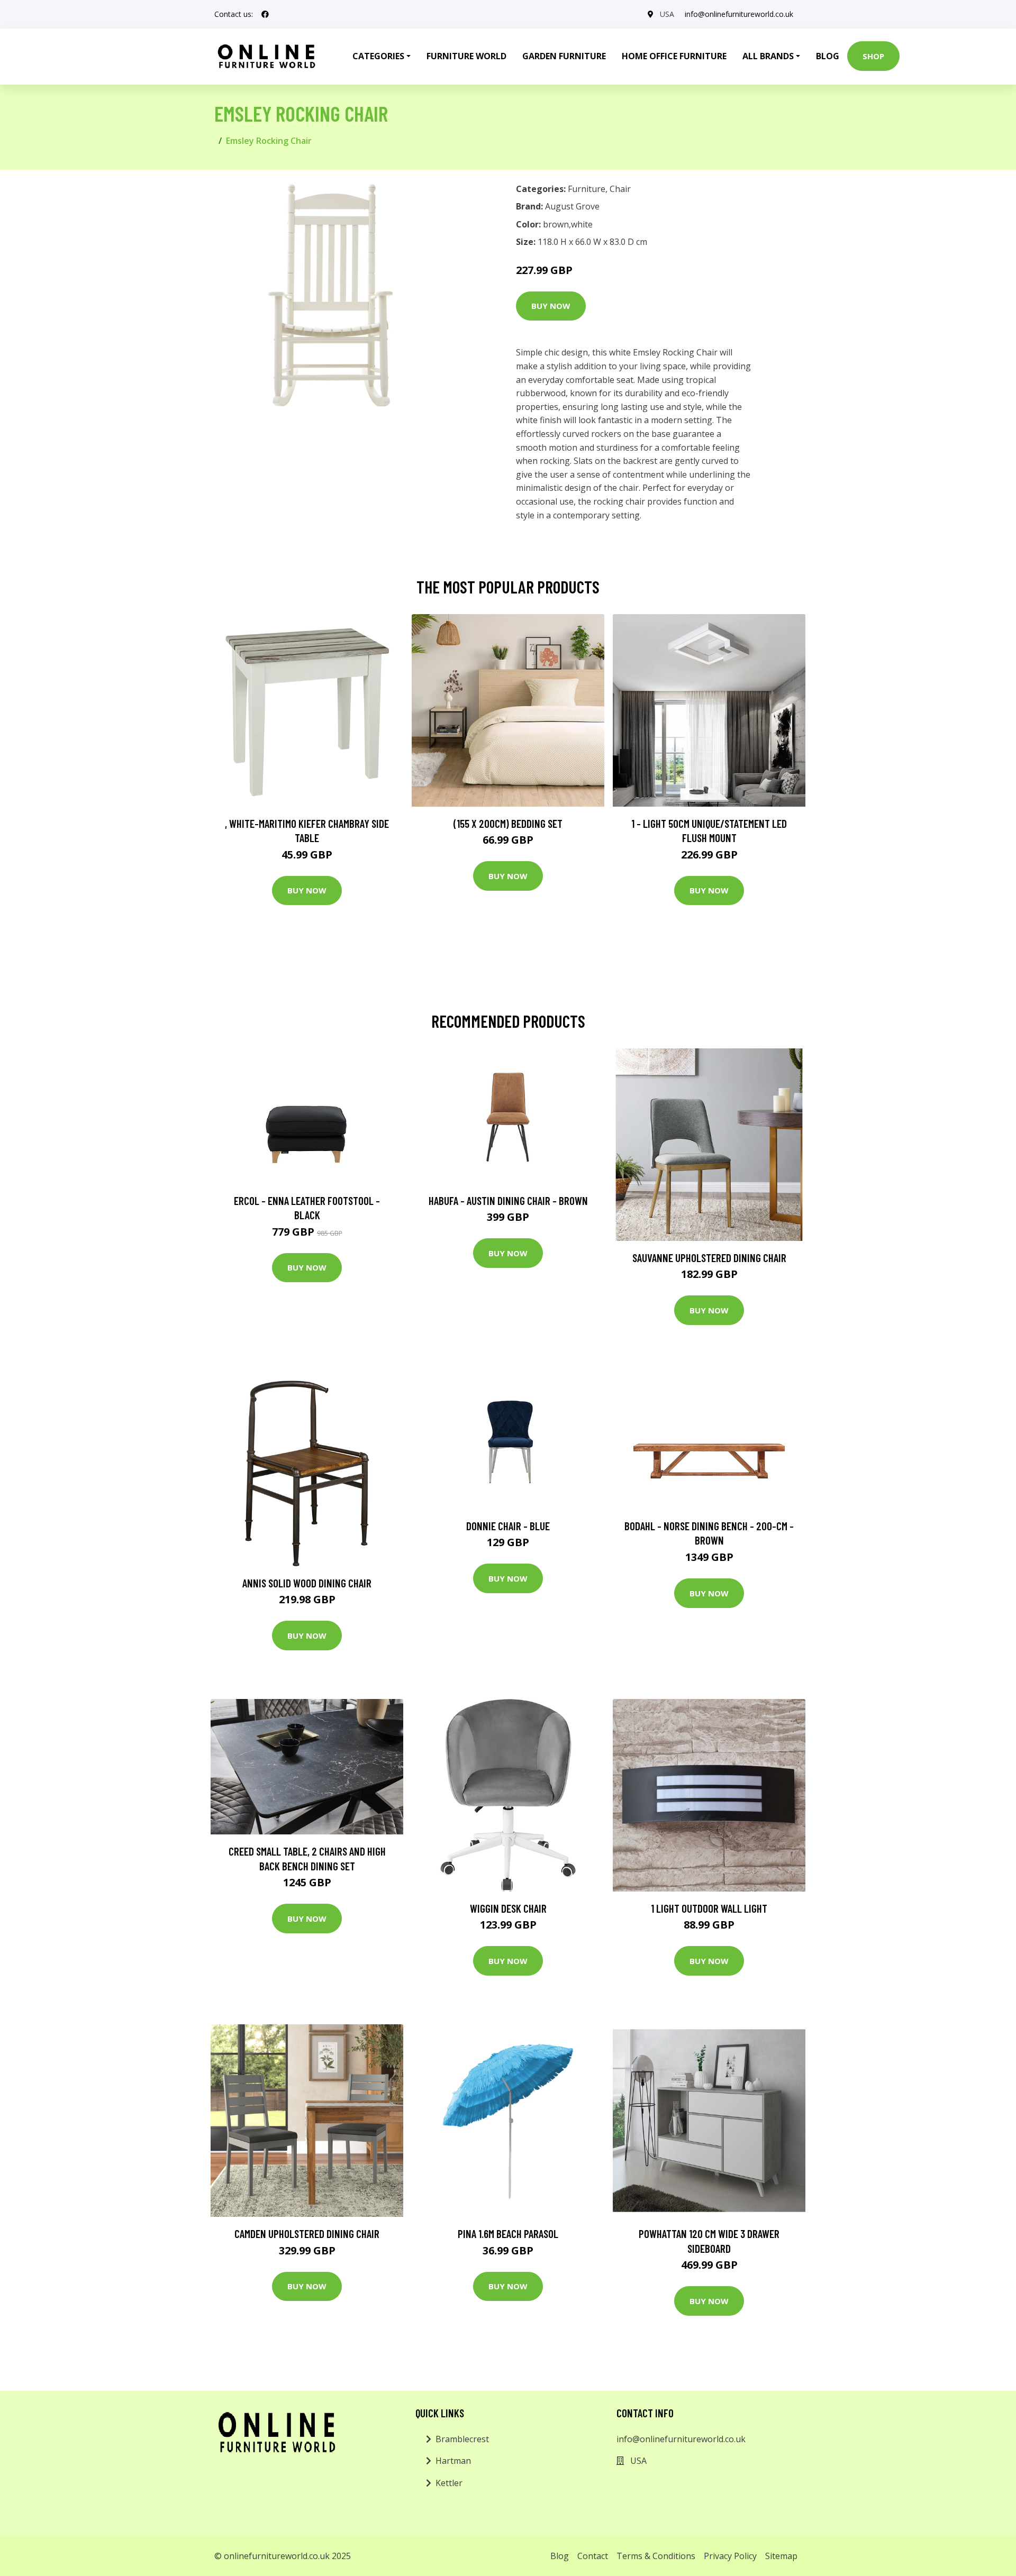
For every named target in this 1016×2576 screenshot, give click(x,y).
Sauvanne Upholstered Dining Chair (709, 1258)
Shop (873, 56)
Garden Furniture (564, 56)
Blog (828, 56)
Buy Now (551, 306)
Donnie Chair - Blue (508, 1526)
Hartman (453, 2461)
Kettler (449, 2483)
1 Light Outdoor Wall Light (709, 1908)
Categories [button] (378, 56)
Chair (620, 189)
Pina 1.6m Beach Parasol (508, 2234)
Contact (593, 2556)
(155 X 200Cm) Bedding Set (508, 823)
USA (667, 14)
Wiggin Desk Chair (508, 1908)
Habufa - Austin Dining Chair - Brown (508, 1200)
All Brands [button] (768, 56)
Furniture (587, 189)
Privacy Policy (730, 2556)
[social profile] (265, 14)
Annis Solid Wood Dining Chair (307, 1583)
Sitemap (781, 2556)
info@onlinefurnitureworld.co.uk (739, 14)
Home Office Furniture (674, 56)
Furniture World (466, 56)
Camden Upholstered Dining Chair (307, 2234)
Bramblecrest (462, 2439)
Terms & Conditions (656, 2556)
